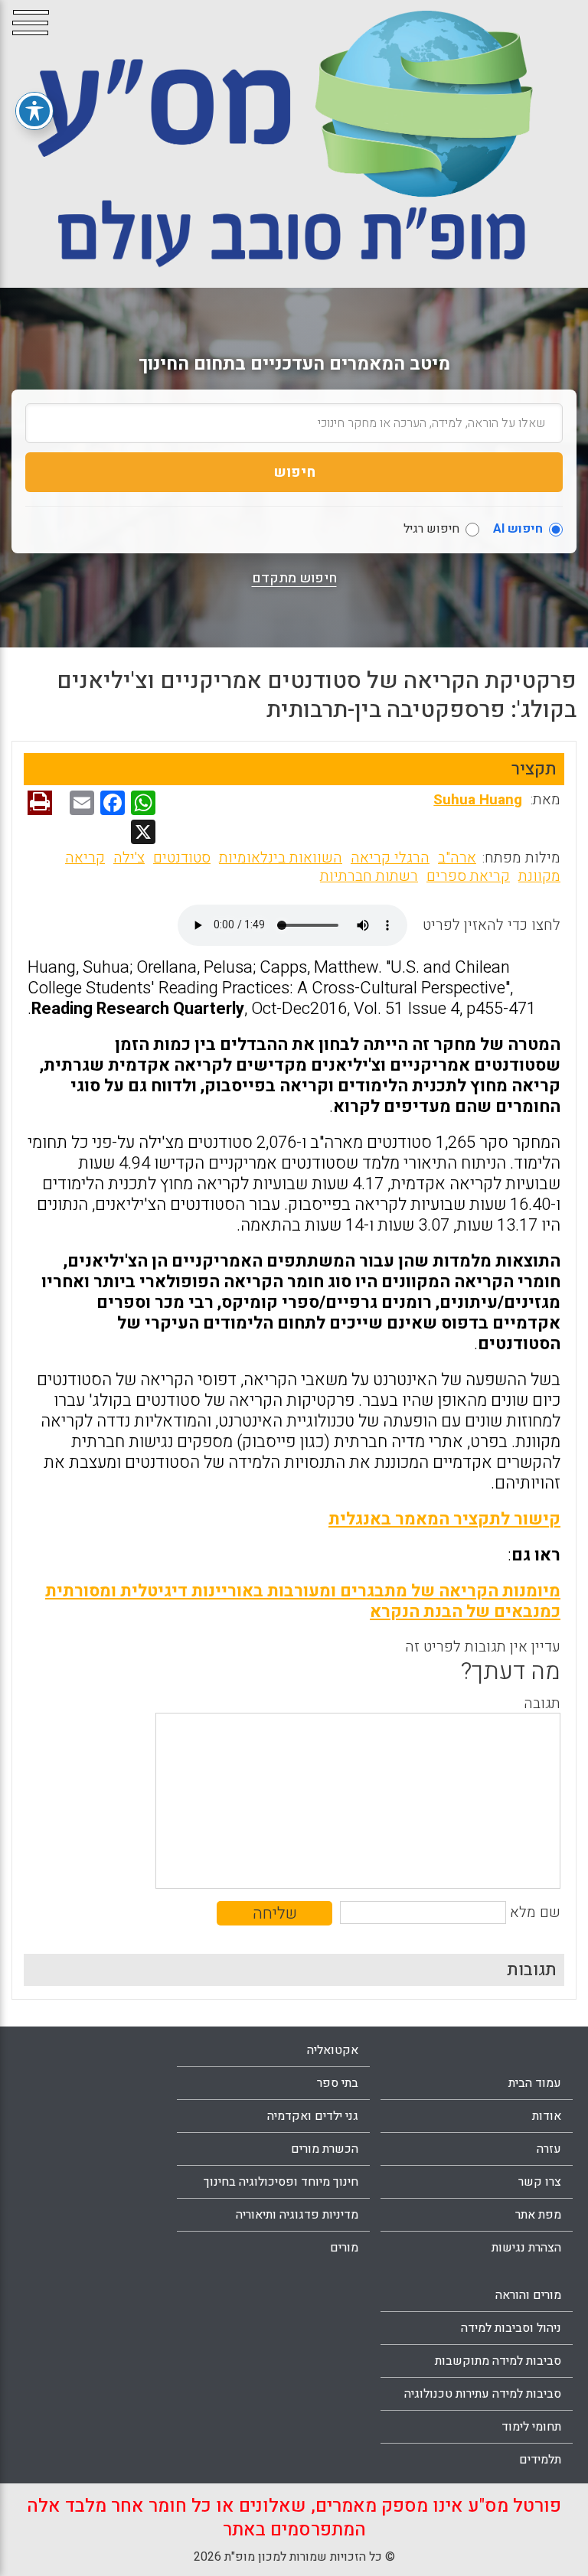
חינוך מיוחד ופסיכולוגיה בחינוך (281, 2182)
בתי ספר (338, 2083)
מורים (344, 2248)
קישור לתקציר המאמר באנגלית (444, 1519)
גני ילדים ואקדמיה (313, 2116)
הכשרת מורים (325, 2149)
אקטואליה (333, 2050)
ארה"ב (457, 858)
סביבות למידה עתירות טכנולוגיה (483, 2394)
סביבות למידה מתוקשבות (498, 2361)
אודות (547, 2116)
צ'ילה (129, 858)
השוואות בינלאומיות (281, 858)
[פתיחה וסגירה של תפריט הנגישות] (34, 111)
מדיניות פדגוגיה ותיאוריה (297, 2215)
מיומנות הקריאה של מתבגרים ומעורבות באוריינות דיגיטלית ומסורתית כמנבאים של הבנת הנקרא (303, 1601)
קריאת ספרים (468, 876)
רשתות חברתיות (369, 876)
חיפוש (294, 472)
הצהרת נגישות (526, 2248)
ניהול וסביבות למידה (511, 2328)
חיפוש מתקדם (294, 579)
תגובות (532, 1970)
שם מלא (535, 1912)
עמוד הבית (535, 2083)
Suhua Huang (478, 800)
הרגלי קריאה (390, 858)
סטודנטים (182, 858)
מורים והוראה (528, 2295)
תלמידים (540, 2460)
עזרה (549, 2149)
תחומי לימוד (531, 2427)
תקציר (534, 769)
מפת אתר (538, 2215)
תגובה (542, 1704)
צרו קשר (540, 2182)
